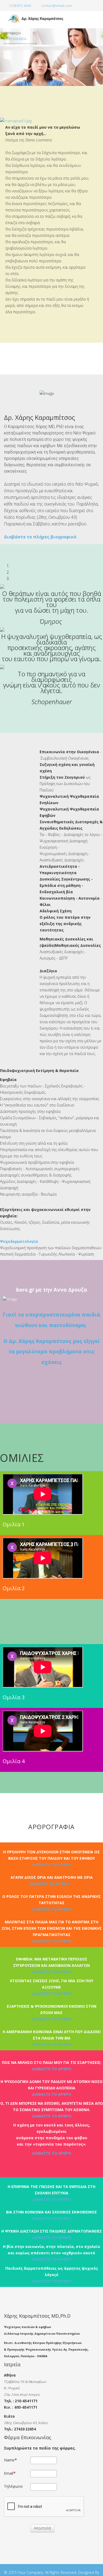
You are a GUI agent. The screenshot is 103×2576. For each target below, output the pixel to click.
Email (9, 2473)
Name (9, 2460)
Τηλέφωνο (13, 2486)
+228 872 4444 (20, 6)
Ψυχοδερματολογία (19, 1241)
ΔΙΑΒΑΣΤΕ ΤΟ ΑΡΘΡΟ (52, 1865)
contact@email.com (57, 6)
